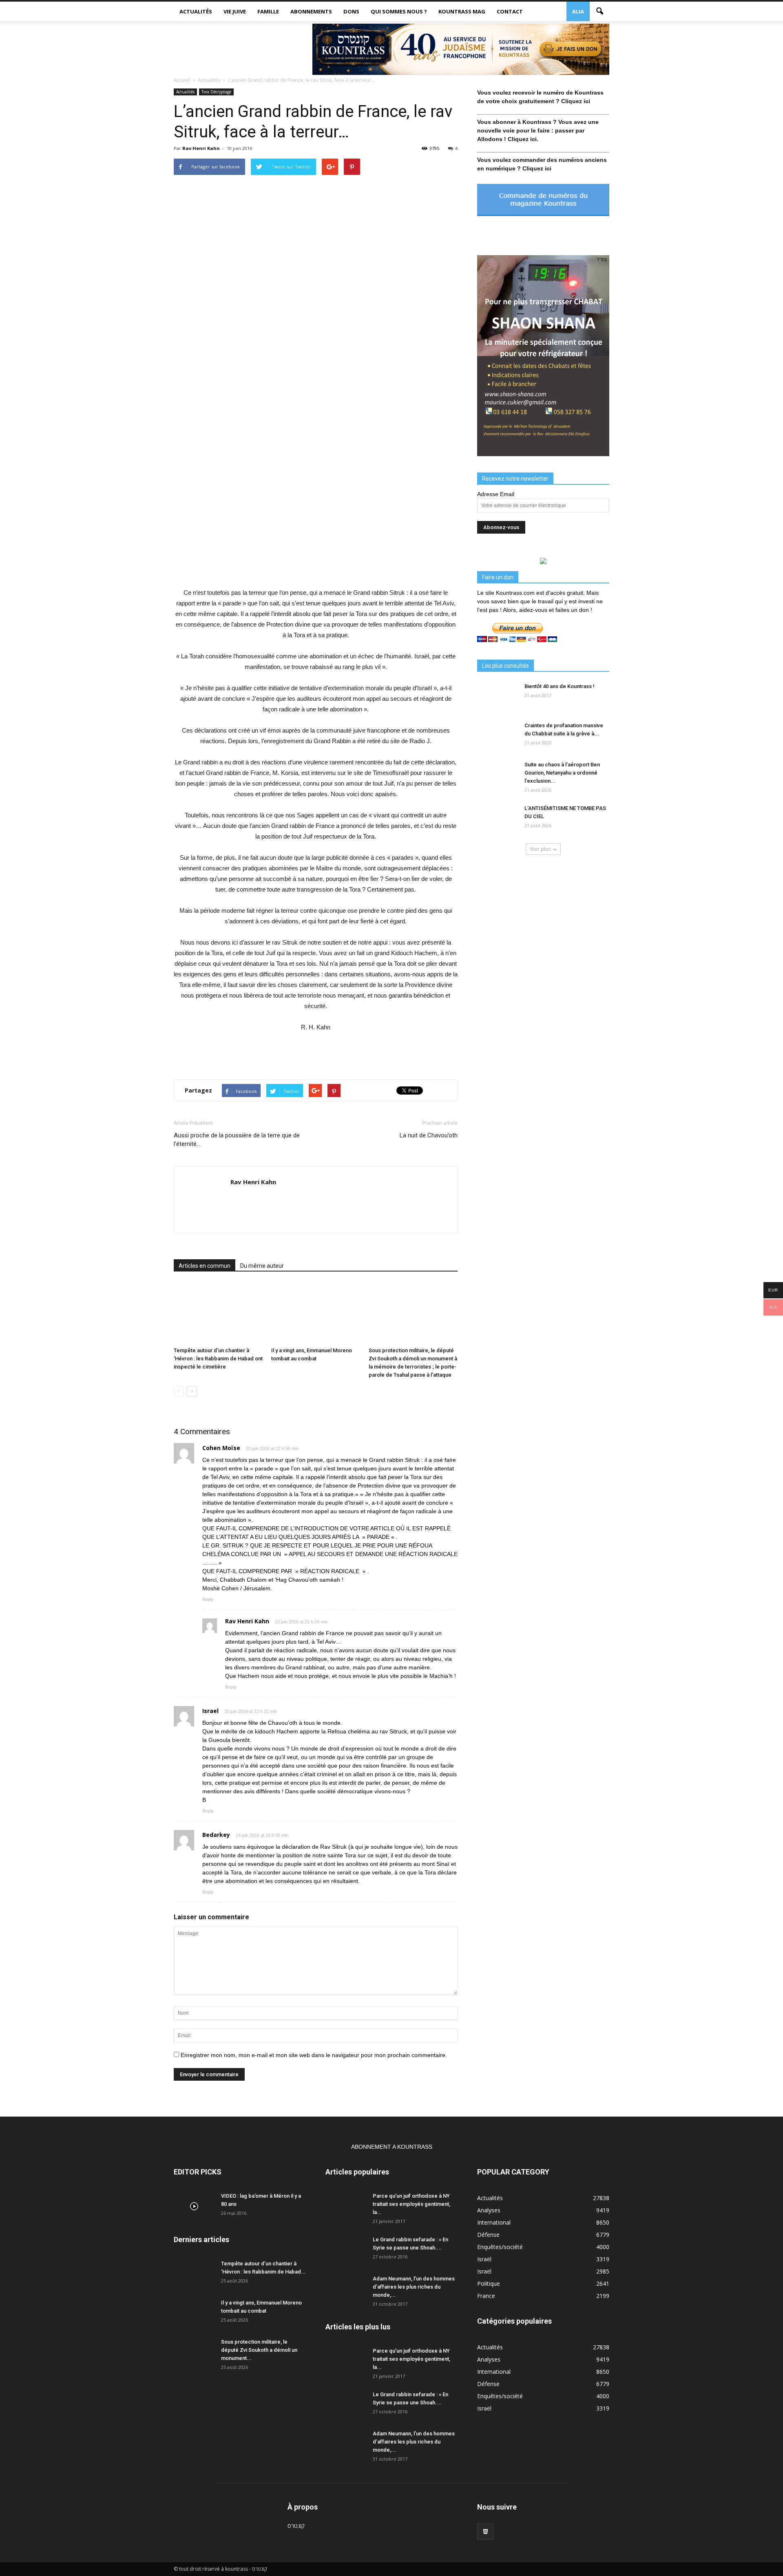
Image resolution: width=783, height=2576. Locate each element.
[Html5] (485, 2532)
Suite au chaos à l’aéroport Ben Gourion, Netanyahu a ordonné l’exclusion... (562, 773)
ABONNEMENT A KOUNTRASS (392, 2147)
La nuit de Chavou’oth (429, 1135)
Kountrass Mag (462, 11)
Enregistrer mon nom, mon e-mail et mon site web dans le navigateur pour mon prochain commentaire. (314, 2055)
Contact (510, 11)
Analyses (489, 2210)
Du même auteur (262, 1266)
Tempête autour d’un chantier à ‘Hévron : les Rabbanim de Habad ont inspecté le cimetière (218, 1359)
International (494, 2222)
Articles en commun (205, 1266)
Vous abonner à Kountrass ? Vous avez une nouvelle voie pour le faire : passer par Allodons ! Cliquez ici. (538, 130)
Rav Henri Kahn (201, 148)
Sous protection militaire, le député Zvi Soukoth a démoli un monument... (259, 2350)
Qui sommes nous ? (399, 11)
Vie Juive (235, 11)
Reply (208, 1599)
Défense (488, 2235)
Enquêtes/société (500, 2247)
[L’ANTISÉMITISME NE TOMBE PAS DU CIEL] (498, 819)
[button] (599, 11)
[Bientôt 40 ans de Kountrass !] (498, 697)
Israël (484, 2259)
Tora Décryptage (216, 92)
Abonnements (311, 11)
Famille (268, 11)
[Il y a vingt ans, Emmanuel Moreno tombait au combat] (316, 1313)
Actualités (196, 11)
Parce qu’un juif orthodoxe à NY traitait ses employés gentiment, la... (411, 2204)
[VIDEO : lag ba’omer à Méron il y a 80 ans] (194, 2206)
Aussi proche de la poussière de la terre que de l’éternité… (237, 1140)
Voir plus (540, 849)
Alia (578, 11)
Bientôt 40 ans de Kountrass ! (560, 686)
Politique (489, 2284)
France (486, 2296)
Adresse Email (496, 494)
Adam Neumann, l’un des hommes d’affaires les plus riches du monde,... (414, 2287)
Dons (351, 11)
